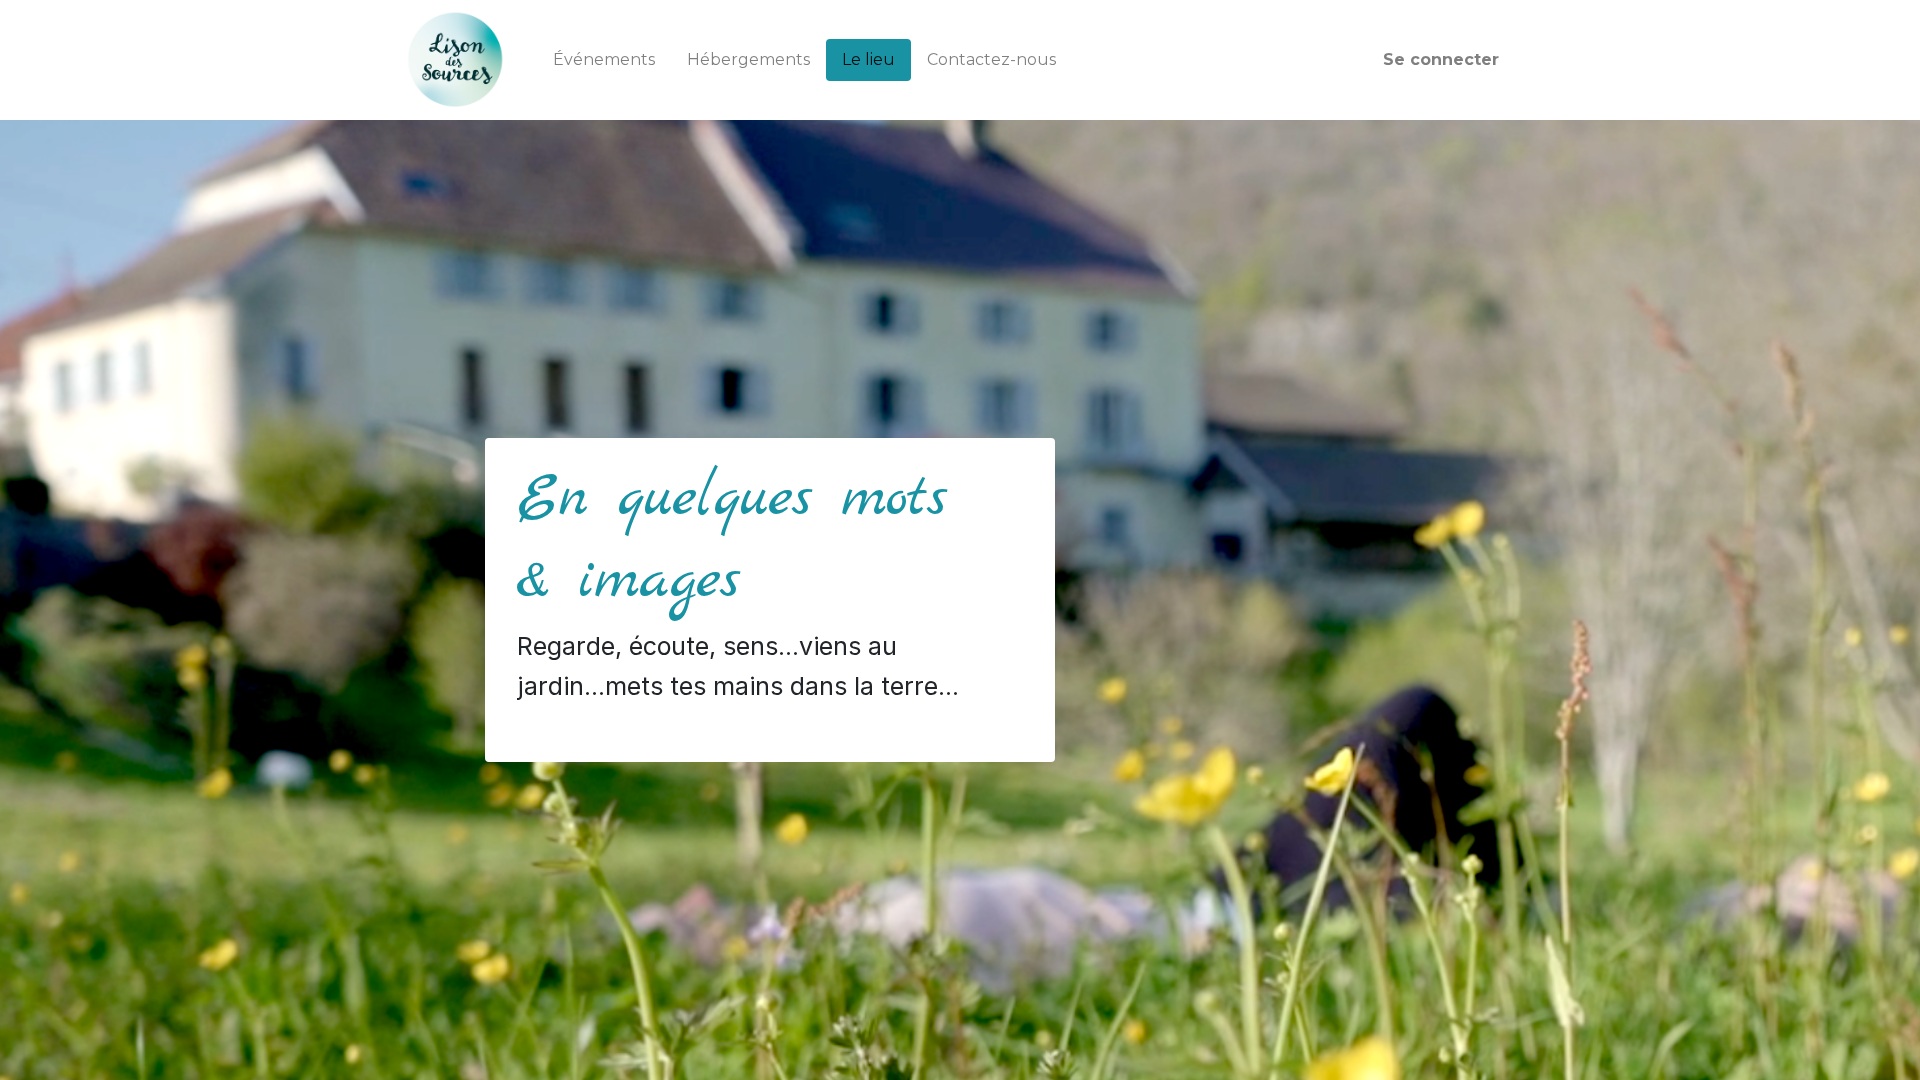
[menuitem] (604, 60)
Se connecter (1441, 59)
